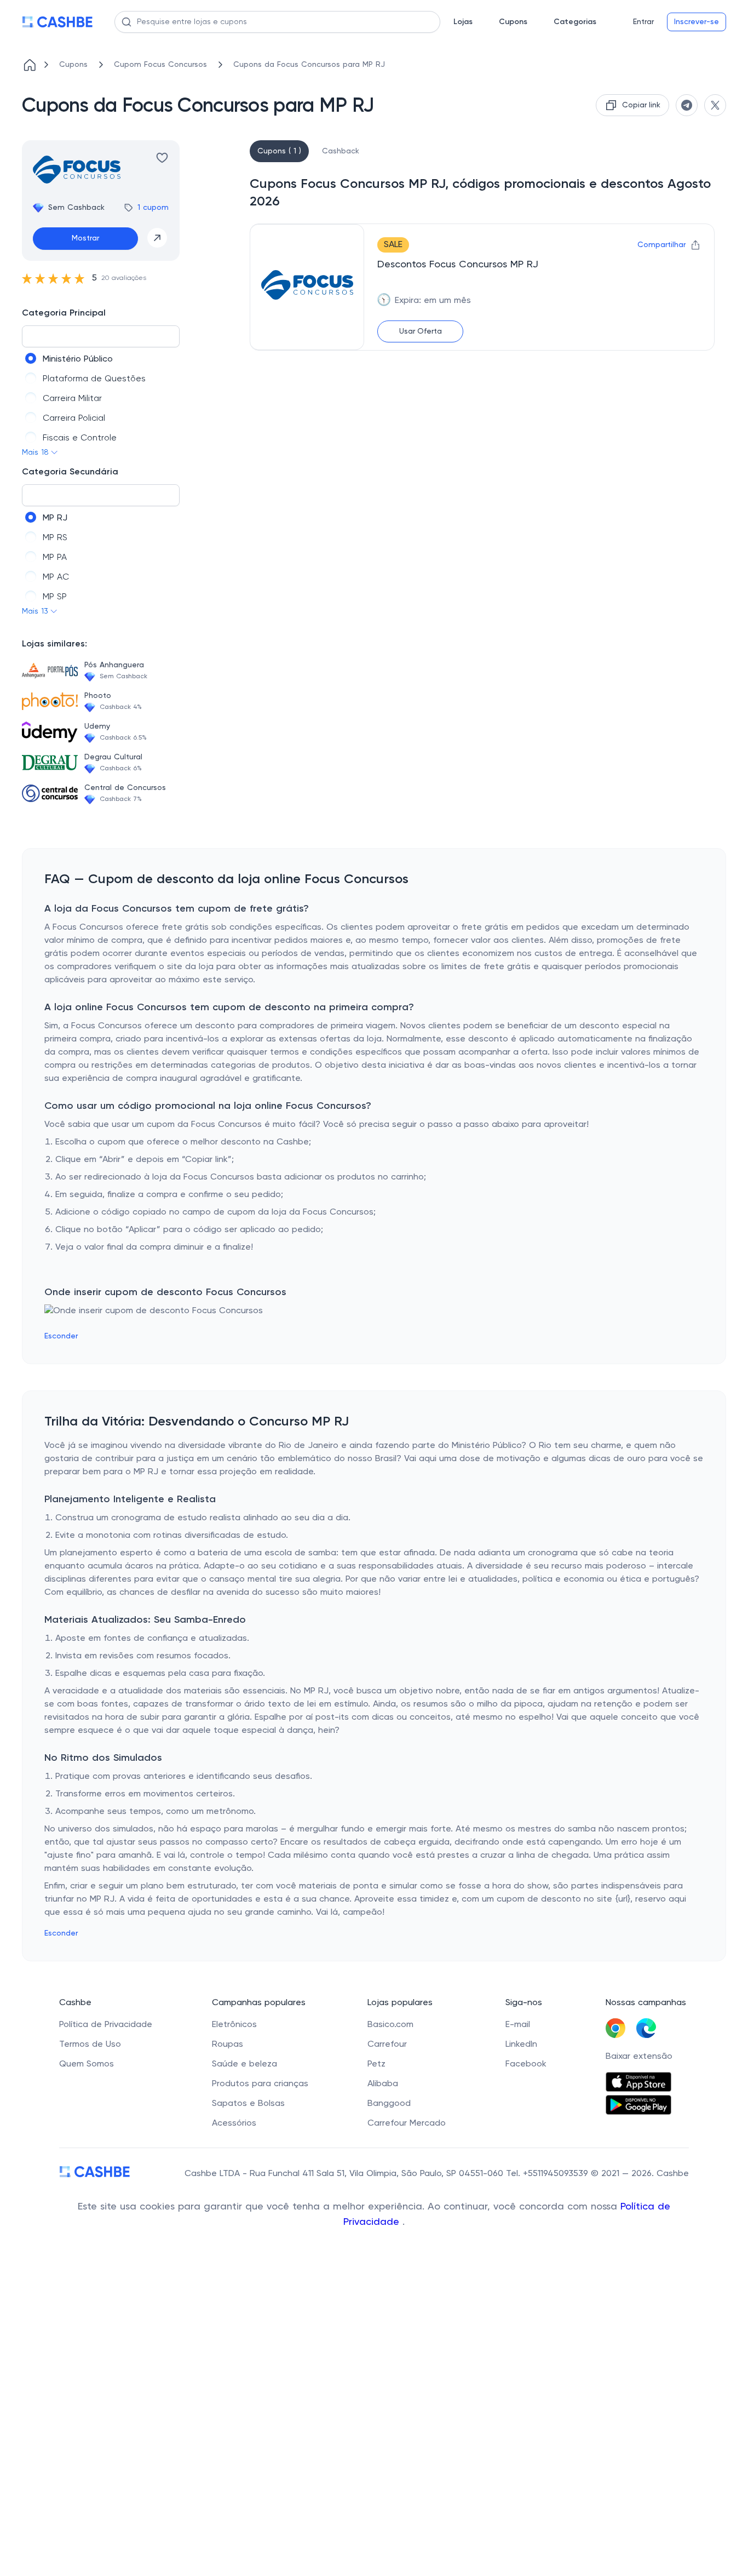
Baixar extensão (639, 2057)
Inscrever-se (697, 22)
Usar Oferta (421, 331)
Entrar (643, 22)
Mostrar (85, 238)
